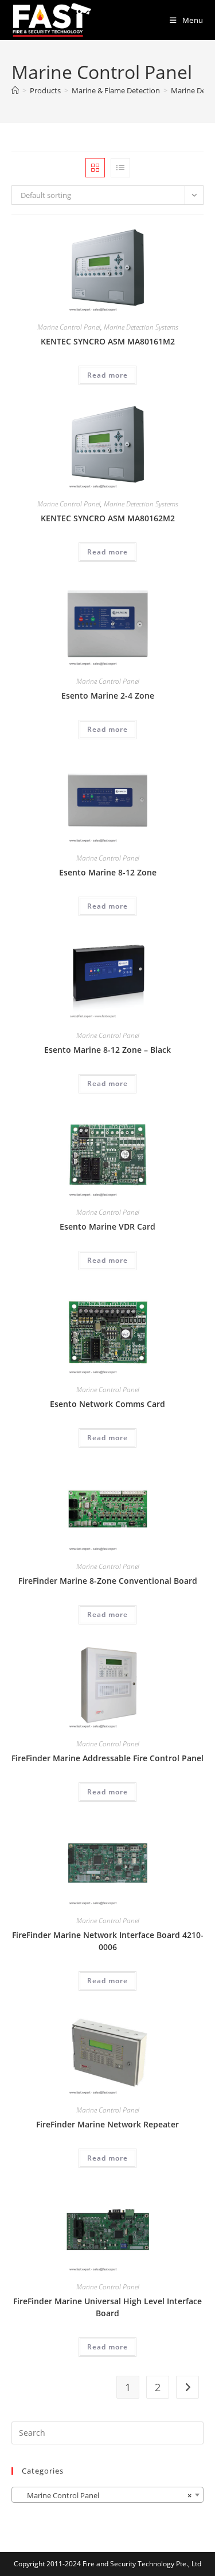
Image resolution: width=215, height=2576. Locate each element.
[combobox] (107, 2495)
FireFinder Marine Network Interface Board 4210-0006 (108, 1941)
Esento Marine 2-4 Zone (108, 695)
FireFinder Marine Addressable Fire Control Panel (107, 1758)
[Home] (15, 90)
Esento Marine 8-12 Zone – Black (107, 1050)
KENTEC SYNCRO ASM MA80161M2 (108, 341)
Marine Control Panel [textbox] (104, 2495)
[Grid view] (95, 168)
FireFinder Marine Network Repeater (107, 2124)
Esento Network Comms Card (107, 1404)
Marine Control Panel (69, 327)
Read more (107, 375)
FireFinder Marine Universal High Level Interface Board (107, 2307)
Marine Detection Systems (141, 327)
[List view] (120, 168)
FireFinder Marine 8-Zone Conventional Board (108, 1581)
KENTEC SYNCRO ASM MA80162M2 (108, 518)
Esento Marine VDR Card (107, 1226)
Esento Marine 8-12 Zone (108, 872)
